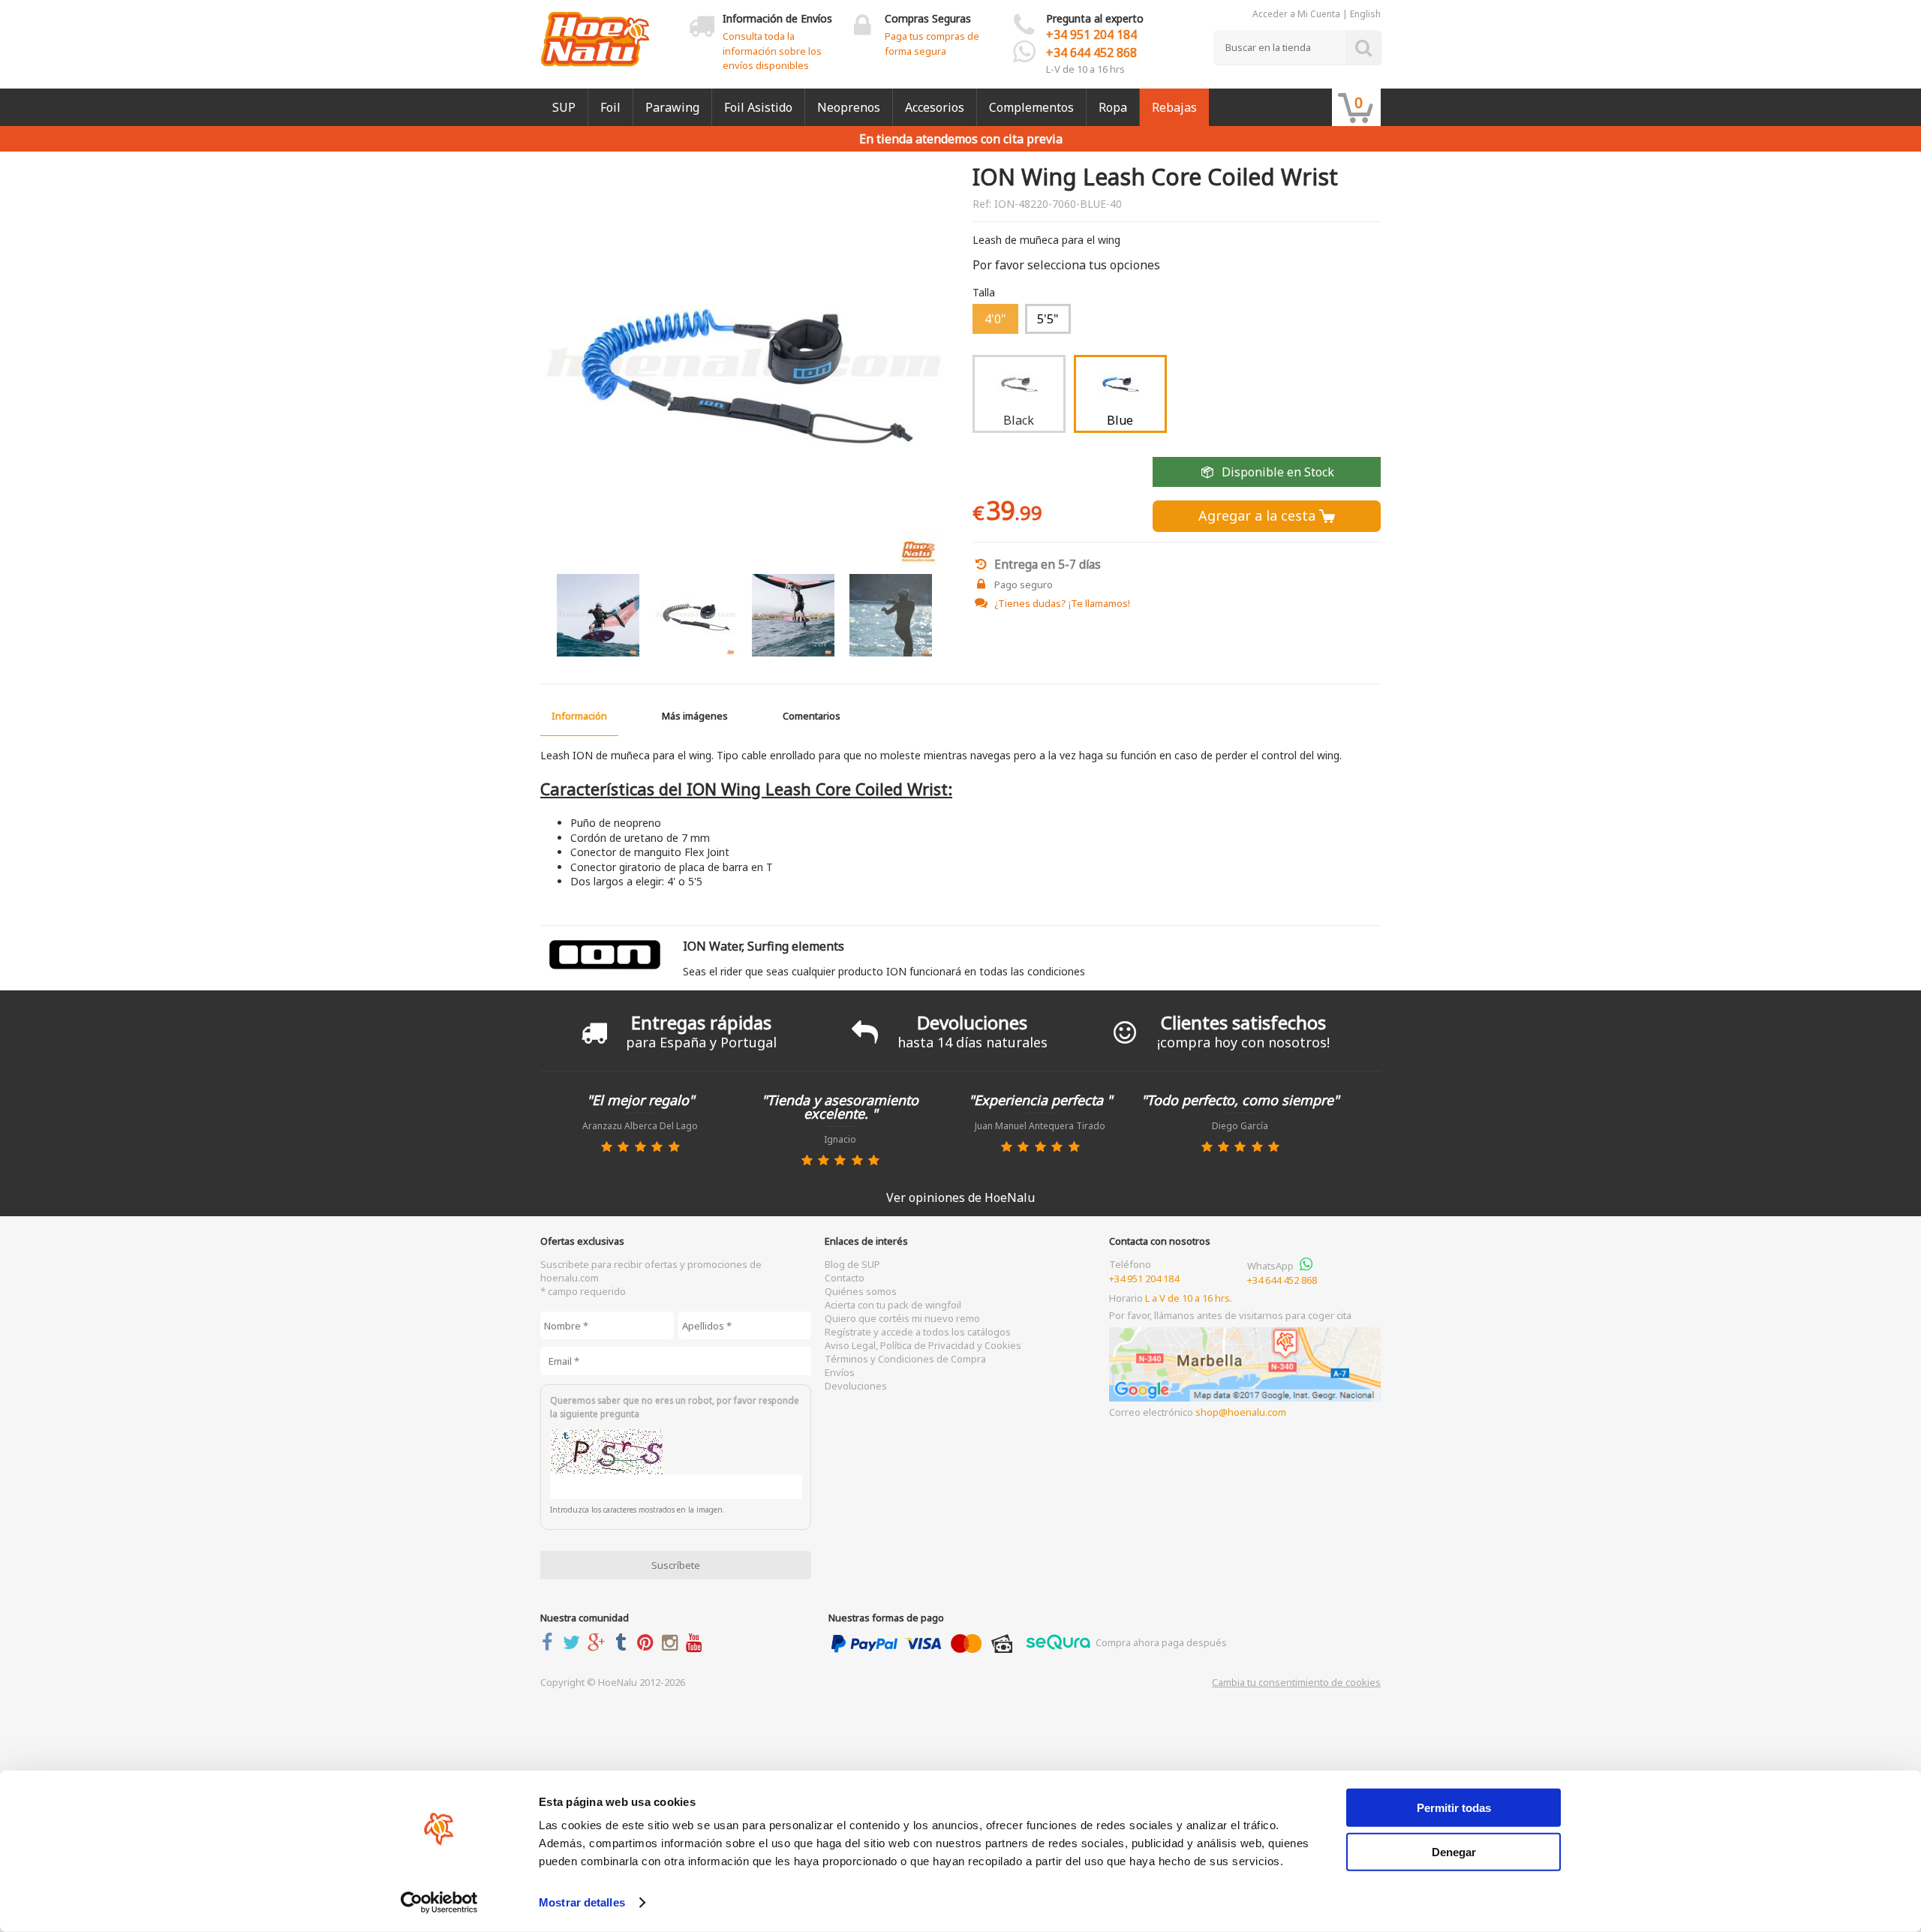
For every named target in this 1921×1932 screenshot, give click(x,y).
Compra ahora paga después (1160, 1642)
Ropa (1113, 107)
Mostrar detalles (582, 1902)
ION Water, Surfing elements (764, 946)
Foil (610, 107)
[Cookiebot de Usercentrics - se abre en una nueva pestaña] (439, 1903)
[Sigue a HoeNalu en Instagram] (673, 1642)
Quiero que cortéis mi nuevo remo (902, 1318)
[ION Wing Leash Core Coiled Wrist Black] (696, 615)
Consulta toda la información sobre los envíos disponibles (772, 51)
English (1365, 14)
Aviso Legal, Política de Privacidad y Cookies (923, 1345)
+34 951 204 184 (1091, 35)
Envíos (840, 1372)
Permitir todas (1454, 1808)
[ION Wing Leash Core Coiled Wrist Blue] (744, 368)
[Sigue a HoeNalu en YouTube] (697, 1642)
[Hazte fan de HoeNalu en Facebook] (550, 1642)
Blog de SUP (852, 1264)
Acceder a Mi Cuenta (1296, 14)
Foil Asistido (758, 107)
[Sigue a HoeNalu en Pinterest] (648, 1642)
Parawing (672, 107)
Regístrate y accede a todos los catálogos (918, 1332)
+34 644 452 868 (1091, 53)
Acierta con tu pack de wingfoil (893, 1305)
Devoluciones (856, 1386)
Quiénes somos (861, 1291)
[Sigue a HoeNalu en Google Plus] (599, 1642)
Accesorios (935, 107)
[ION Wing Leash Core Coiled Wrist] (598, 615)
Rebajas (1174, 107)
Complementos (1031, 107)
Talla (984, 293)
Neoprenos (849, 107)
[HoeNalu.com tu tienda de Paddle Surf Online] (595, 33)
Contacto (845, 1278)
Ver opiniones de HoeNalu (960, 1197)
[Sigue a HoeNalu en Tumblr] (624, 1642)
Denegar (1454, 1851)
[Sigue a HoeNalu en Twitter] (575, 1642)
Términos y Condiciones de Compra (905, 1359)
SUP (564, 107)
